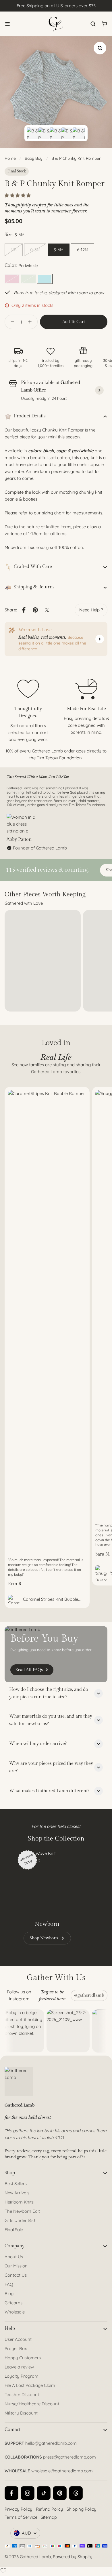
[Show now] (100, 639)
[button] (18, 195)
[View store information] (99, 390)
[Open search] (93, 24)
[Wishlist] (3, 2571)
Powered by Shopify (73, 2557)
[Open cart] (105, 24)
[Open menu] (7, 24)
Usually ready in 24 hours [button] (44, 398)
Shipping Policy (82, 2509)
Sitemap (49, 2517)
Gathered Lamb (35, 2557)
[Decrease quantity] (11, 322)
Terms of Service (21, 2517)
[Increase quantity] (32, 322)
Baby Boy (34, 158)
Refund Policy (50, 2509)
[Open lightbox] (100, 48)
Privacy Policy (19, 2509)
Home (10, 158)
